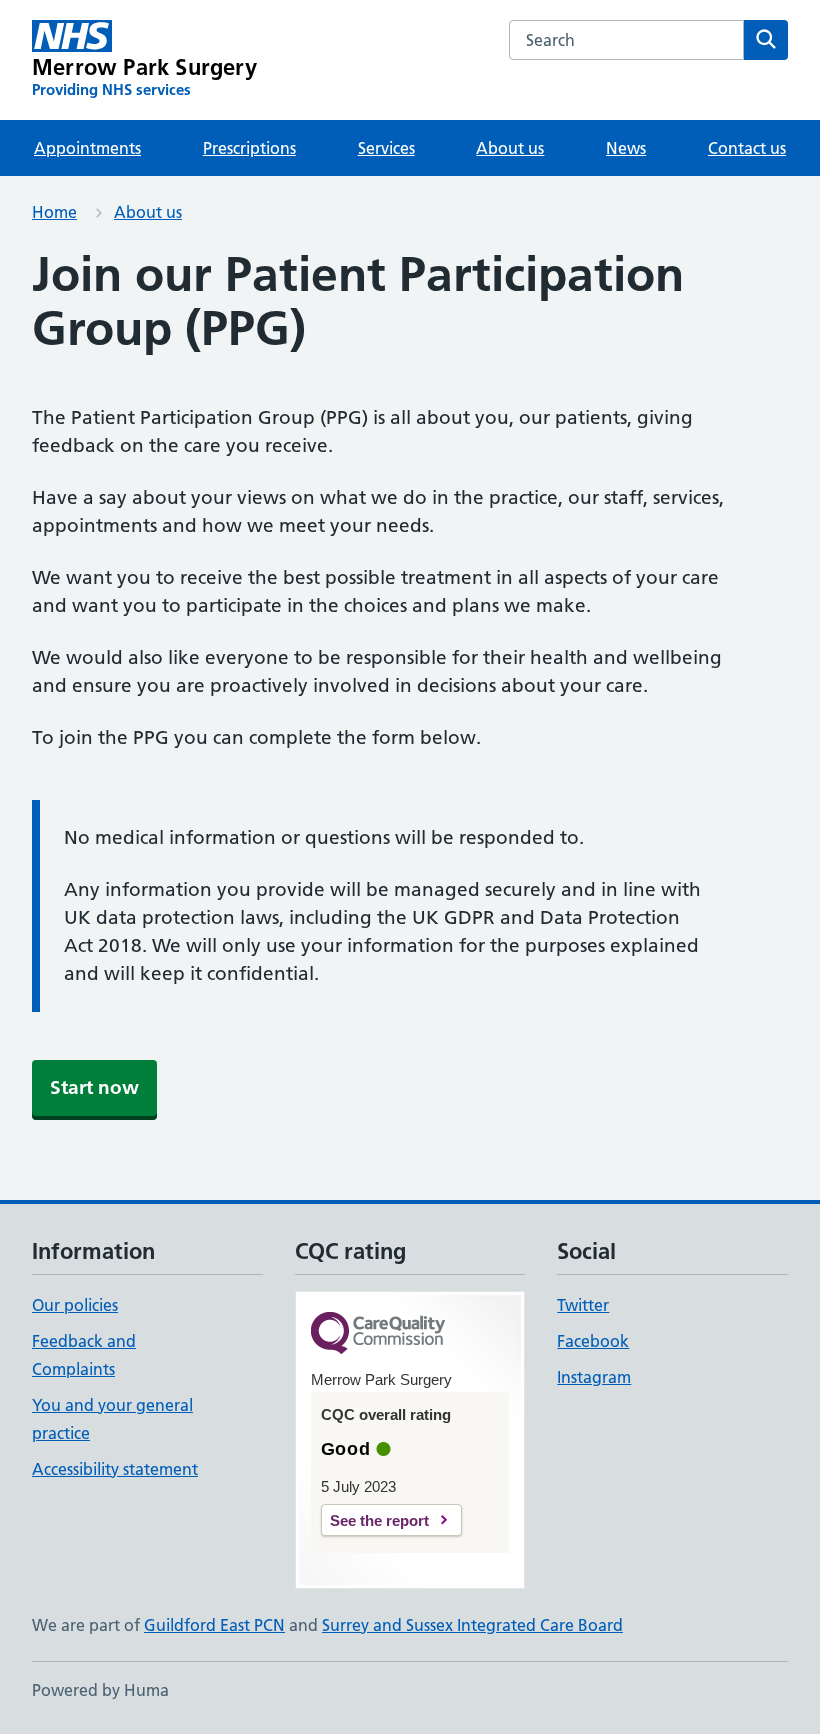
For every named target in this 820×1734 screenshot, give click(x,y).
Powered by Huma (100, 1690)
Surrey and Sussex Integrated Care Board (472, 1625)
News (626, 148)
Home (54, 212)
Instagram (594, 1377)
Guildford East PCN (214, 1625)
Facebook (593, 1341)
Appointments (87, 148)
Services (386, 148)
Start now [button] (94, 1087)
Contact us (747, 148)
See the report (379, 1520)
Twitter (583, 1305)
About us (510, 148)
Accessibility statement (115, 1469)
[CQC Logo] (378, 1334)
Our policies (75, 1305)
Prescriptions (249, 148)
